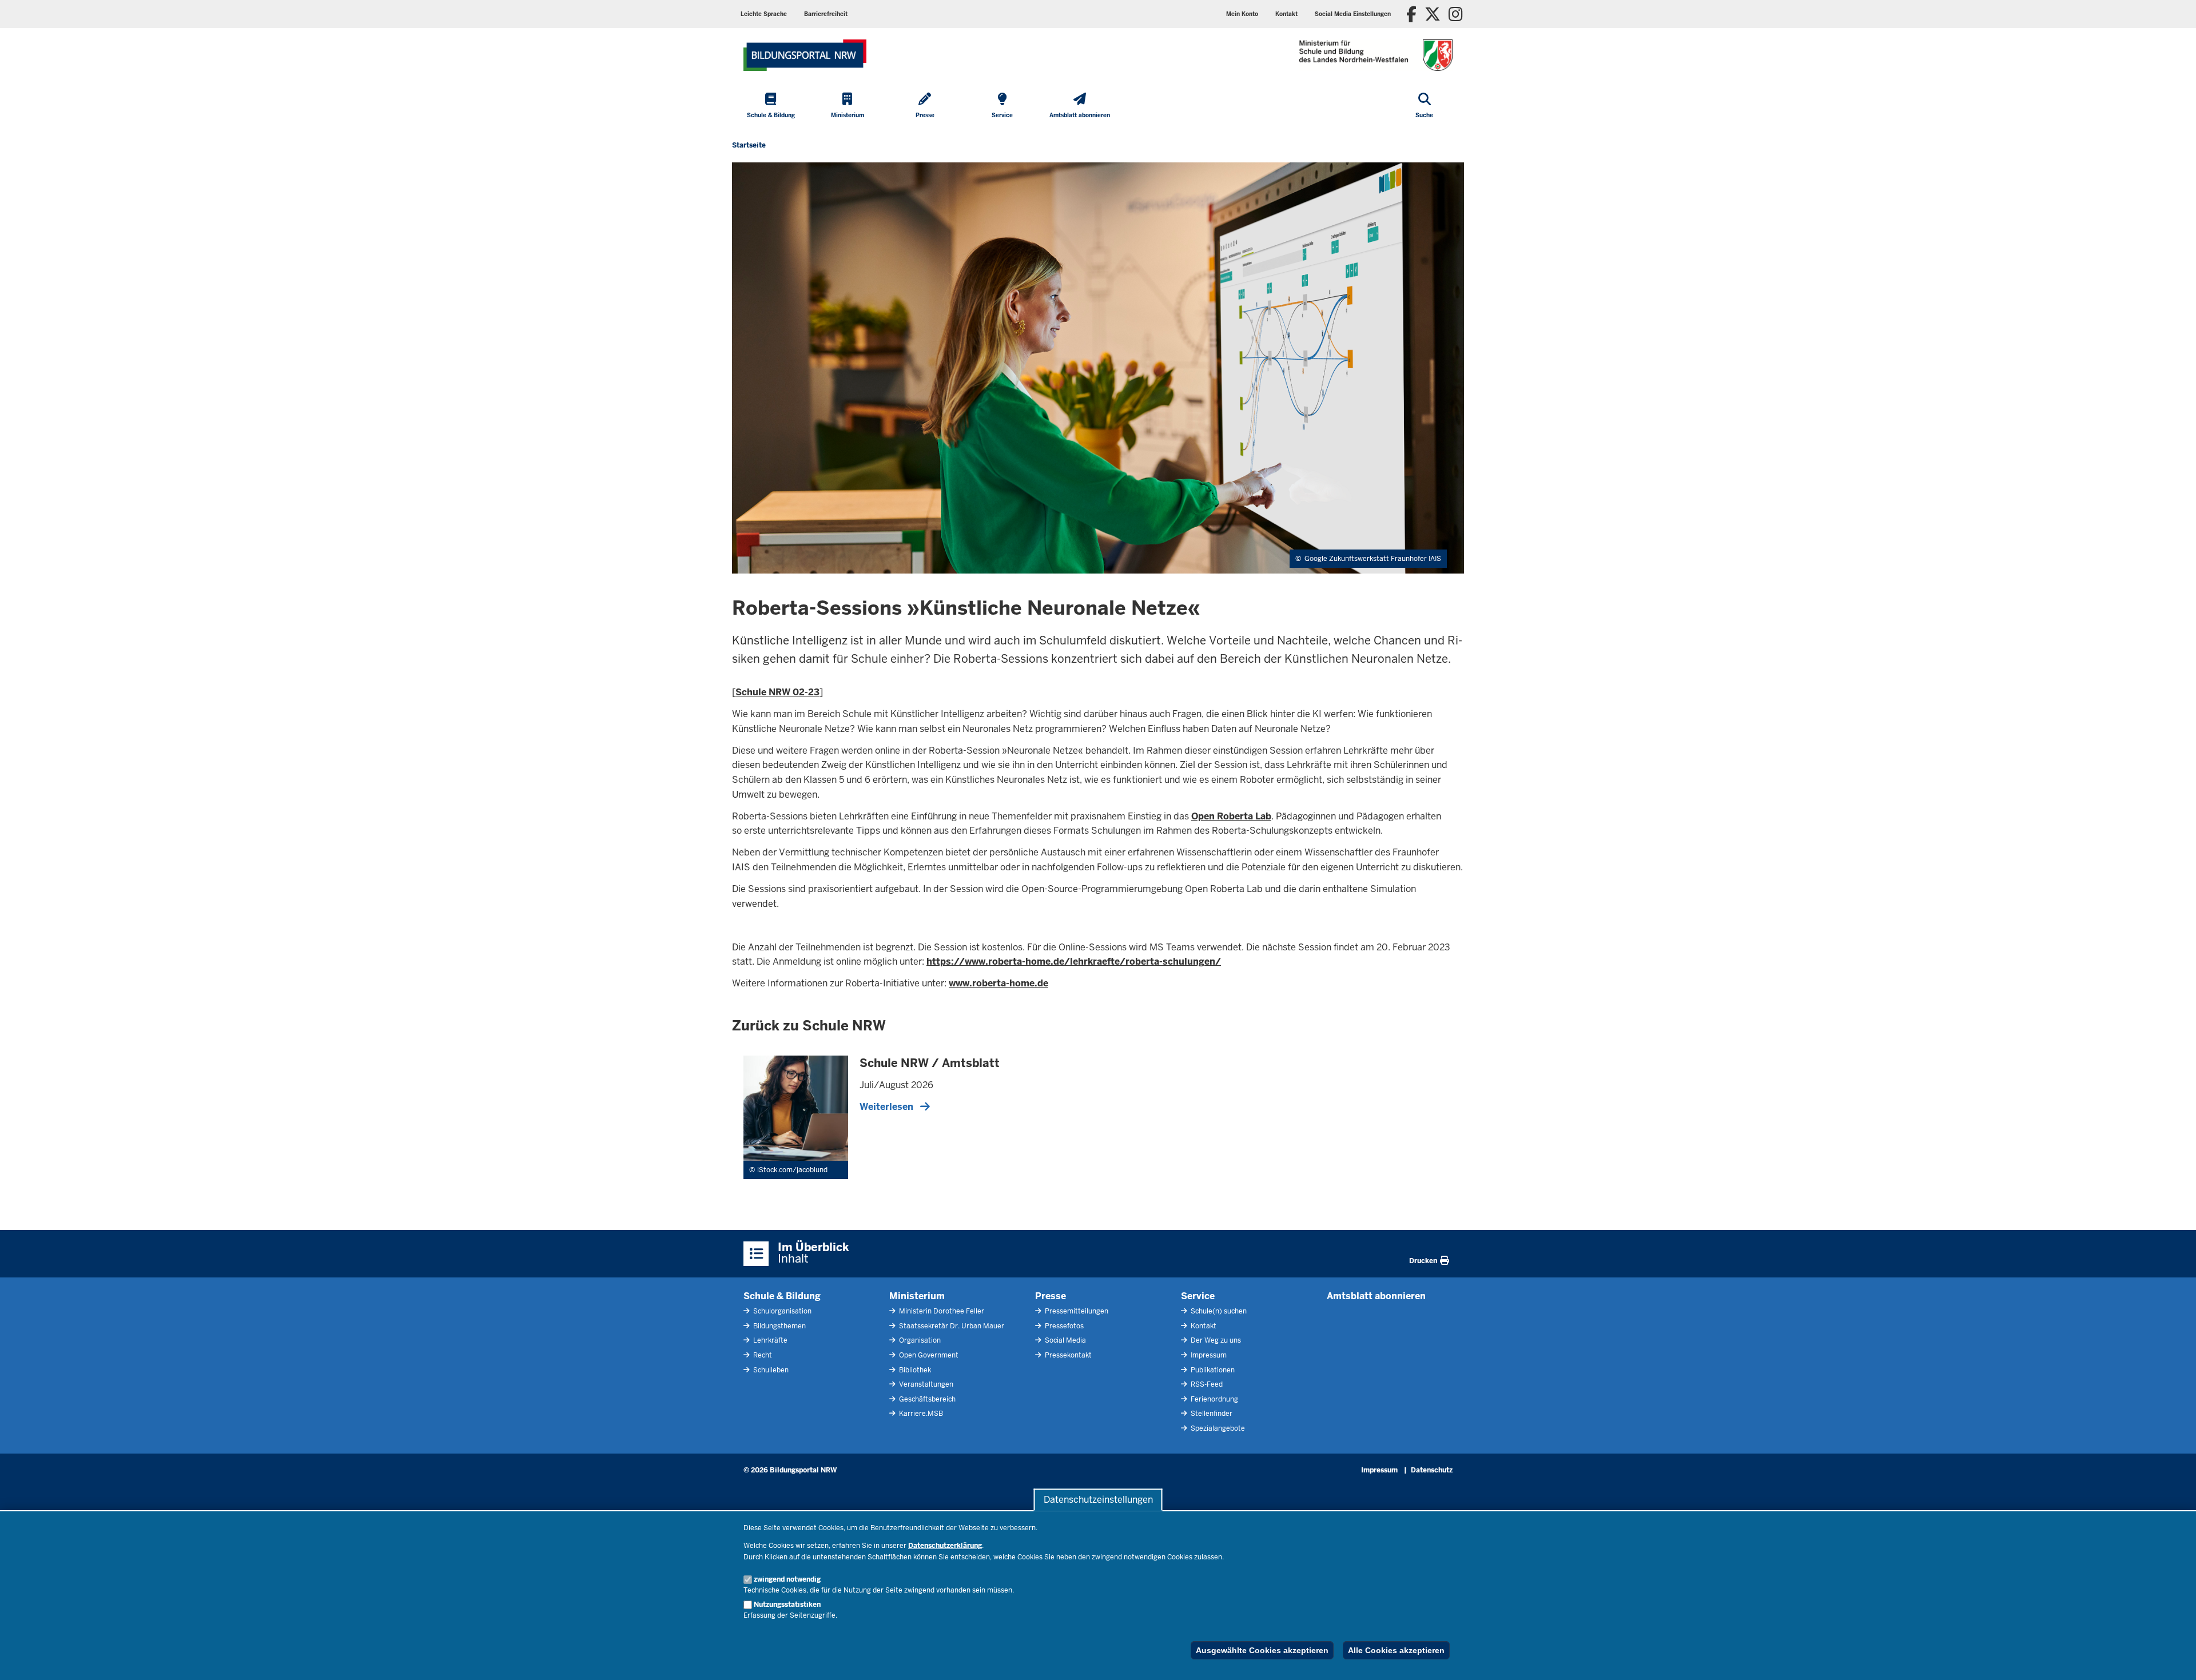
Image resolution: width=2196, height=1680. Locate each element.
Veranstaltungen (925, 1384)
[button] (1353, 14)
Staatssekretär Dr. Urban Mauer (951, 1326)
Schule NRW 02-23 (777, 692)
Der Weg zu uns (1215, 1340)
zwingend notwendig (787, 1579)
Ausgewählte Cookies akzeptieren (1262, 1650)
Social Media (1065, 1340)
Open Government (928, 1355)
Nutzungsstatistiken (787, 1605)
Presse (1051, 1296)
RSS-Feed (1206, 1384)
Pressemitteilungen (1076, 1311)
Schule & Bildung (782, 1296)
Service (1198, 1296)
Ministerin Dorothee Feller (941, 1311)
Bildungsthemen (779, 1326)
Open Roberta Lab (1231, 816)
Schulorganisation (781, 1311)
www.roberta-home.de (998, 983)
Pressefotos (1063, 1326)
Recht (762, 1355)
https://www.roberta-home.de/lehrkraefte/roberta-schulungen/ (1074, 962)
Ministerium (917, 1296)
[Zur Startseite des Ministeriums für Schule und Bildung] (805, 55)
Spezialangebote (1217, 1428)
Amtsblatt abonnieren (1376, 1296)
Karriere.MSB (920, 1414)
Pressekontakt (1067, 1355)
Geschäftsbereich (926, 1399)
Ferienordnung (1214, 1399)
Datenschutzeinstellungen (1098, 1500)
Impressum (1208, 1355)
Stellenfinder (1211, 1414)
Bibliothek (914, 1370)
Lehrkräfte (769, 1340)
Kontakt (1203, 1326)
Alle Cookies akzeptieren (1396, 1650)
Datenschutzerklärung (945, 1546)
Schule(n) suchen (1218, 1311)
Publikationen (1212, 1370)
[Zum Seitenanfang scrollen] (2173, 1659)
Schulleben (770, 1370)
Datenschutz (1432, 1470)
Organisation (919, 1340)
